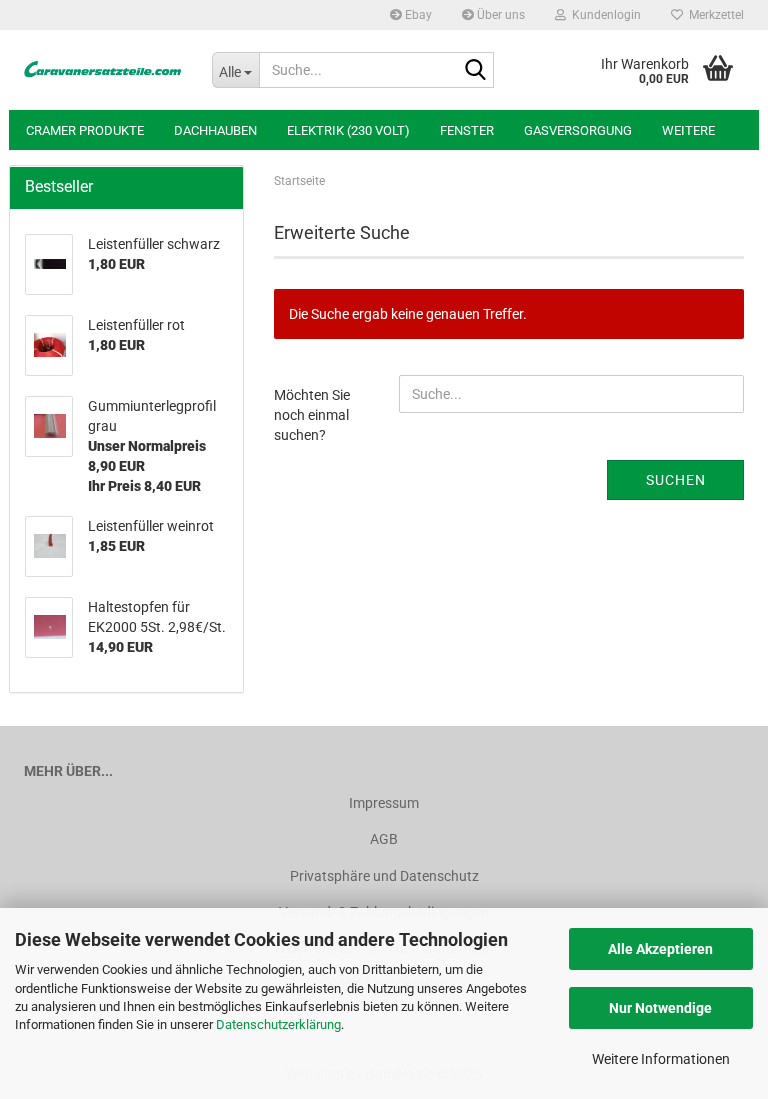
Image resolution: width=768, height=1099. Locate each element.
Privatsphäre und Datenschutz (384, 876)
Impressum (384, 803)
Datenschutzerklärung (278, 1024)
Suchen (676, 480)
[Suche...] (475, 71)
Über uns (499, 15)
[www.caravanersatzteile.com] (103, 70)
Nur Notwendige (660, 1008)
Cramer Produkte (85, 130)
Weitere (688, 130)
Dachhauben (215, 130)
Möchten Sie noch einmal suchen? (312, 415)
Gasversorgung (578, 130)
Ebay (417, 15)
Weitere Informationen (661, 1059)
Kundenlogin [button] (603, 15)
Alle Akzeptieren (660, 949)
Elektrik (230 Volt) (348, 130)
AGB (384, 839)
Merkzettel (713, 15)
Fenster (467, 130)
